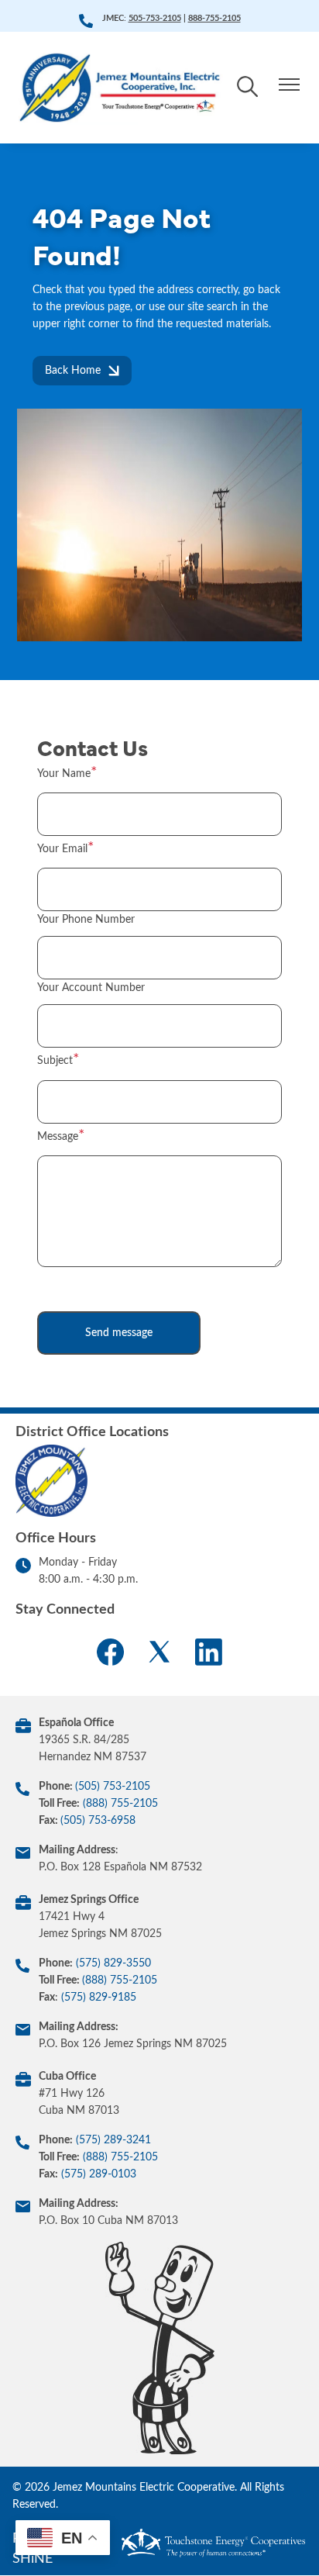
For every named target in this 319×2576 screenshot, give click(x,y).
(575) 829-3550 (113, 1963)
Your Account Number (91, 988)
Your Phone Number (86, 920)
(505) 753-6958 (98, 1821)
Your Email (62, 849)
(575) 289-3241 (113, 2140)
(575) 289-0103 (99, 2174)
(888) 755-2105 (120, 1804)
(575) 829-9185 (99, 1998)
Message (58, 1137)
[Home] (121, 88)
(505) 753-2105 (113, 1787)
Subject (55, 1061)
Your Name (64, 774)
